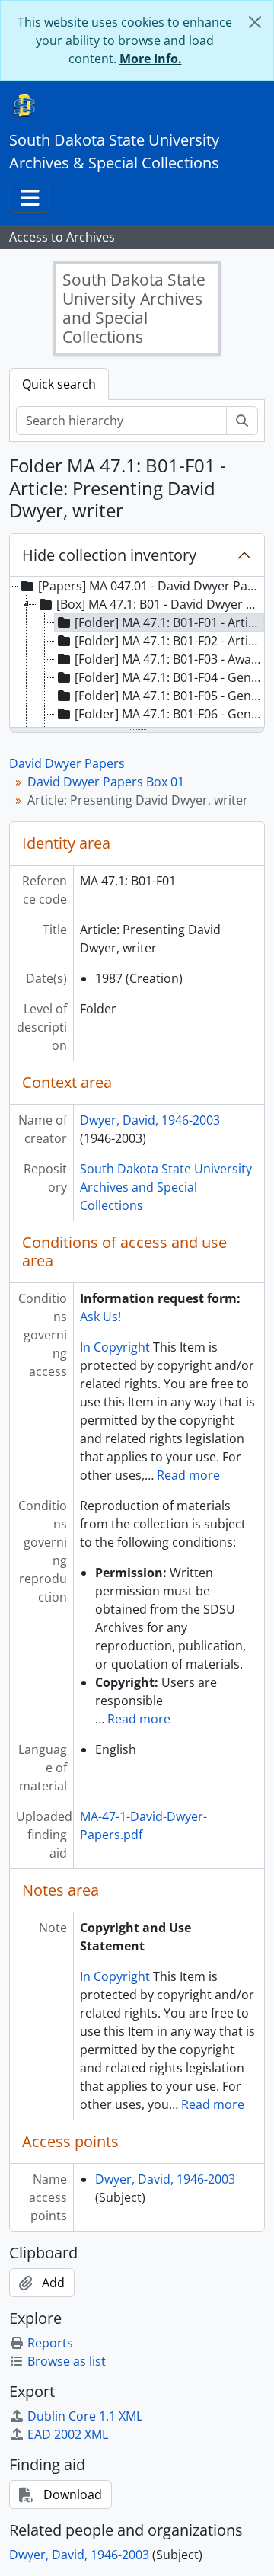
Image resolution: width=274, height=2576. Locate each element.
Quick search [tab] (59, 384)
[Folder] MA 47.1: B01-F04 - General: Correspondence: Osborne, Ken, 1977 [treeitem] (169, 677)
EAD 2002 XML (68, 2434)
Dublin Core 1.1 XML (85, 2416)
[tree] (137, 653)
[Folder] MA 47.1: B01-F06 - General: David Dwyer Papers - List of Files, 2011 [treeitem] (169, 714)
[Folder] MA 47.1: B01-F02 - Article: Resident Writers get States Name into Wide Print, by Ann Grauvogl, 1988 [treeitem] (169, 641)
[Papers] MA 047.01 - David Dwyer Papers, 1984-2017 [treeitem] (150, 586)
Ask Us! (100, 1317)
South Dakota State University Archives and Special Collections (166, 1187)
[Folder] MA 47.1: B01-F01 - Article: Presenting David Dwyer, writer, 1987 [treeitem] (169, 622)
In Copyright (115, 1347)
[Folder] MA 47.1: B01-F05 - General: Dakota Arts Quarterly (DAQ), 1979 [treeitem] (169, 696)
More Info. (151, 59)
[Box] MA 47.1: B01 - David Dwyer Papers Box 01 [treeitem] (160, 604)
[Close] (255, 22)
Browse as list (67, 2361)
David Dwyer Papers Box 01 (106, 782)
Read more (188, 1475)
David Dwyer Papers (67, 763)
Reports (50, 2343)
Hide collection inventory (109, 555)
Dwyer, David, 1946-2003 (150, 1120)
